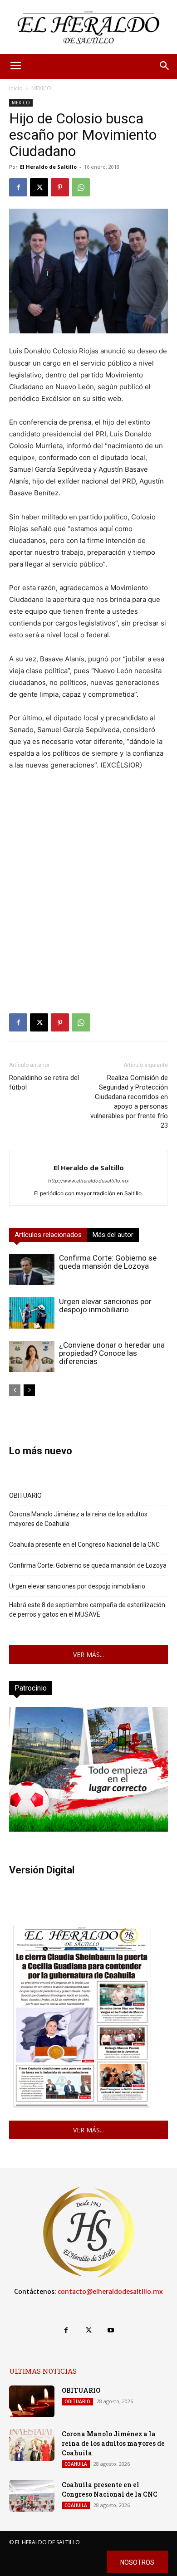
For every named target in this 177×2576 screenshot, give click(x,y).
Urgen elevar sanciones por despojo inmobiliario (105, 1305)
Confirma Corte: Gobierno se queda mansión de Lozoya (108, 1262)
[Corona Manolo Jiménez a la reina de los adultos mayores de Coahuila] (32, 2445)
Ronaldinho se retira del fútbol (44, 1083)
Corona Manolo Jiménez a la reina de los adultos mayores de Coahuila (78, 1519)
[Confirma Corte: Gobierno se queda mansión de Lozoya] (32, 1269)
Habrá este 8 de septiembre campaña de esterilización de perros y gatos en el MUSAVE (87, 1610)
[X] (39, 187)
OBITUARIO (25, 1496)
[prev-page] (15, 1390)
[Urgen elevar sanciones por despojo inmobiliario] (32, 1313)
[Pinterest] (60, 187)
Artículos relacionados (48, 1235)
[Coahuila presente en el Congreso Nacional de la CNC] (32, 2496)
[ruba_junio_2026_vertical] (88, 1829)
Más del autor (113, 1235)
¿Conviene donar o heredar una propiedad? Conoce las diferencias (112, 1353)
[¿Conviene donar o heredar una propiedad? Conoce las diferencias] (32, 1356)
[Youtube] (111, 2330)
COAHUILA (76, 2464)
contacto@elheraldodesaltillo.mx (110, 2292)
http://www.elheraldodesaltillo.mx (88, 1181)
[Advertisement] (88, 895)
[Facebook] (18, 187)
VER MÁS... (88, 1655)
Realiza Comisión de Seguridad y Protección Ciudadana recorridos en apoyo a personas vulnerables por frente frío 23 (129, 1102)
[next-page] (29, 1390)
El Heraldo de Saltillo (48, 167)
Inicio (16, 88)
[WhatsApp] (81, 187)
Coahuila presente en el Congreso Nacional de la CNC (84, 1545)
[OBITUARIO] (32, 2401)
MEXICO (41, 88)
